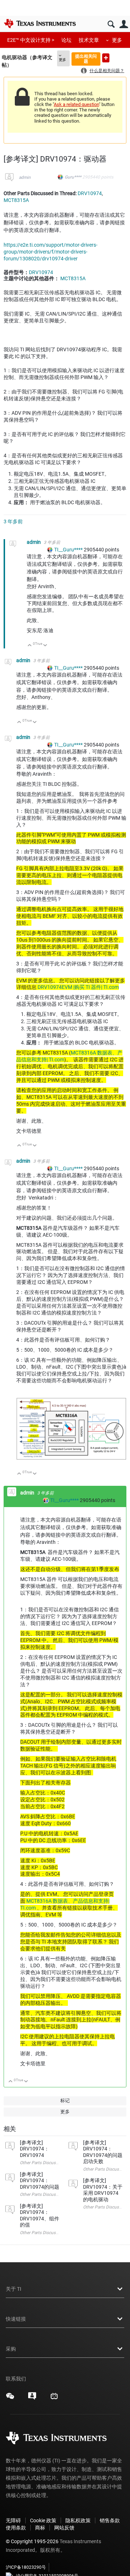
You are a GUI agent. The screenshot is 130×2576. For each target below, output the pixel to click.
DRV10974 (90, 193)
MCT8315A (16, 200)
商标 (40, 2528)
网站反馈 (64, 2528)
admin (25, 177)
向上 (30, 646)
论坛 (66, 40)
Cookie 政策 (43, 2520)
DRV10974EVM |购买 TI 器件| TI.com (78, 987)
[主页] (40, 23)
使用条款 (16, 2528)
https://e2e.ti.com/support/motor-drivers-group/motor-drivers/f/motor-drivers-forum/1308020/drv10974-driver (51, 252)
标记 (65, 2101)
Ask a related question (76, 104)
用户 (124, 24)
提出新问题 (106, 58)
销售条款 (110, 2520)
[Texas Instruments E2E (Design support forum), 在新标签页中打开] (32, 2399)
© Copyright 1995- (32, 2541)
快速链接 (16, 2319)
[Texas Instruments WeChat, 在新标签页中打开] (10, 2399)
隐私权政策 (78, 2520)
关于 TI (14, 2289)
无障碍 (13, 2520)
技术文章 (89, 40)
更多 (117, 40)
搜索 (111, 24)
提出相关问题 (86, 59)
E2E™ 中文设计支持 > (31, 40)
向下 (45, 646)
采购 (11, 2349)
